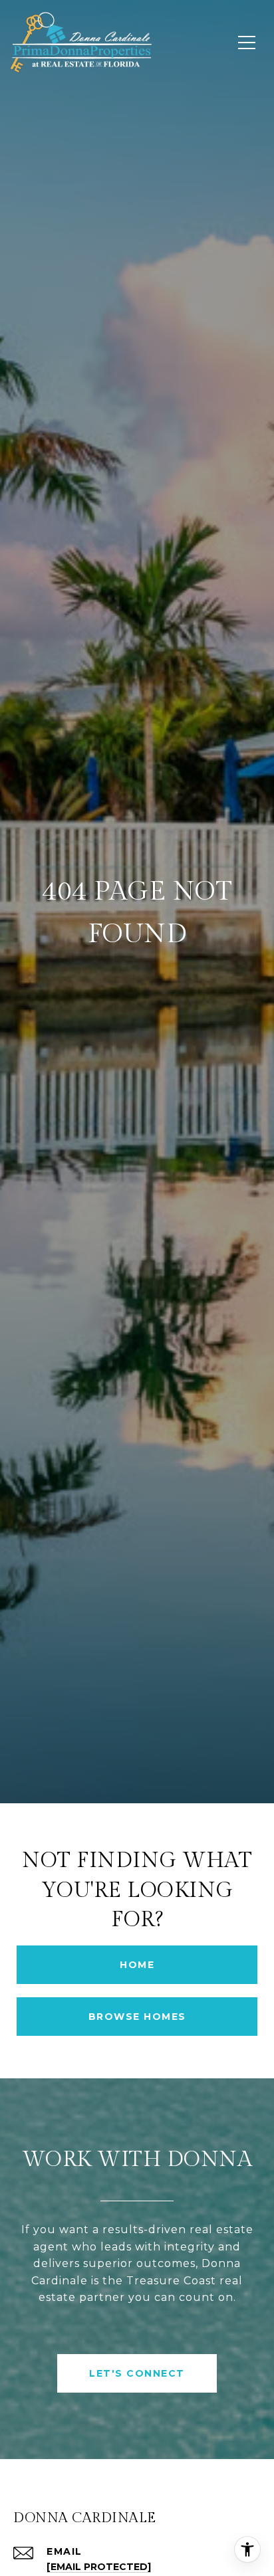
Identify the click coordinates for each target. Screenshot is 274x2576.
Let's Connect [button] (137, 2373)
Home (137, 1965)
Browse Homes (137, 2017)
